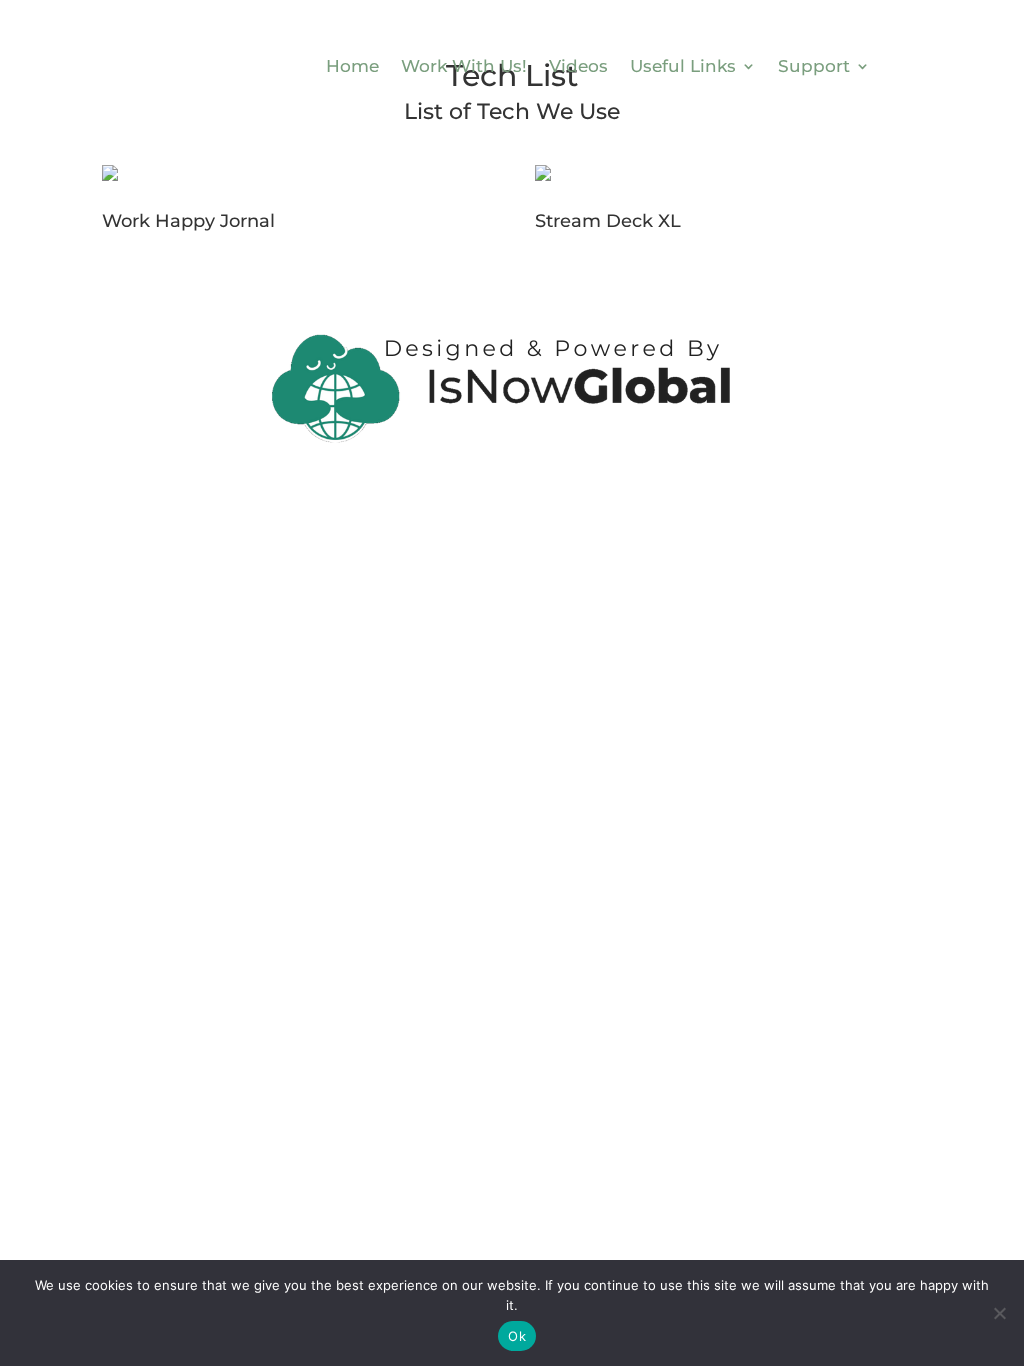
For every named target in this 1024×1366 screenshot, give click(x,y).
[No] (999, 1313)
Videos (578, 66)
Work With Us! (464, 66)
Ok (517, 1336)
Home (352, 66)
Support (814, 66)
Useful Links (683, 66)
